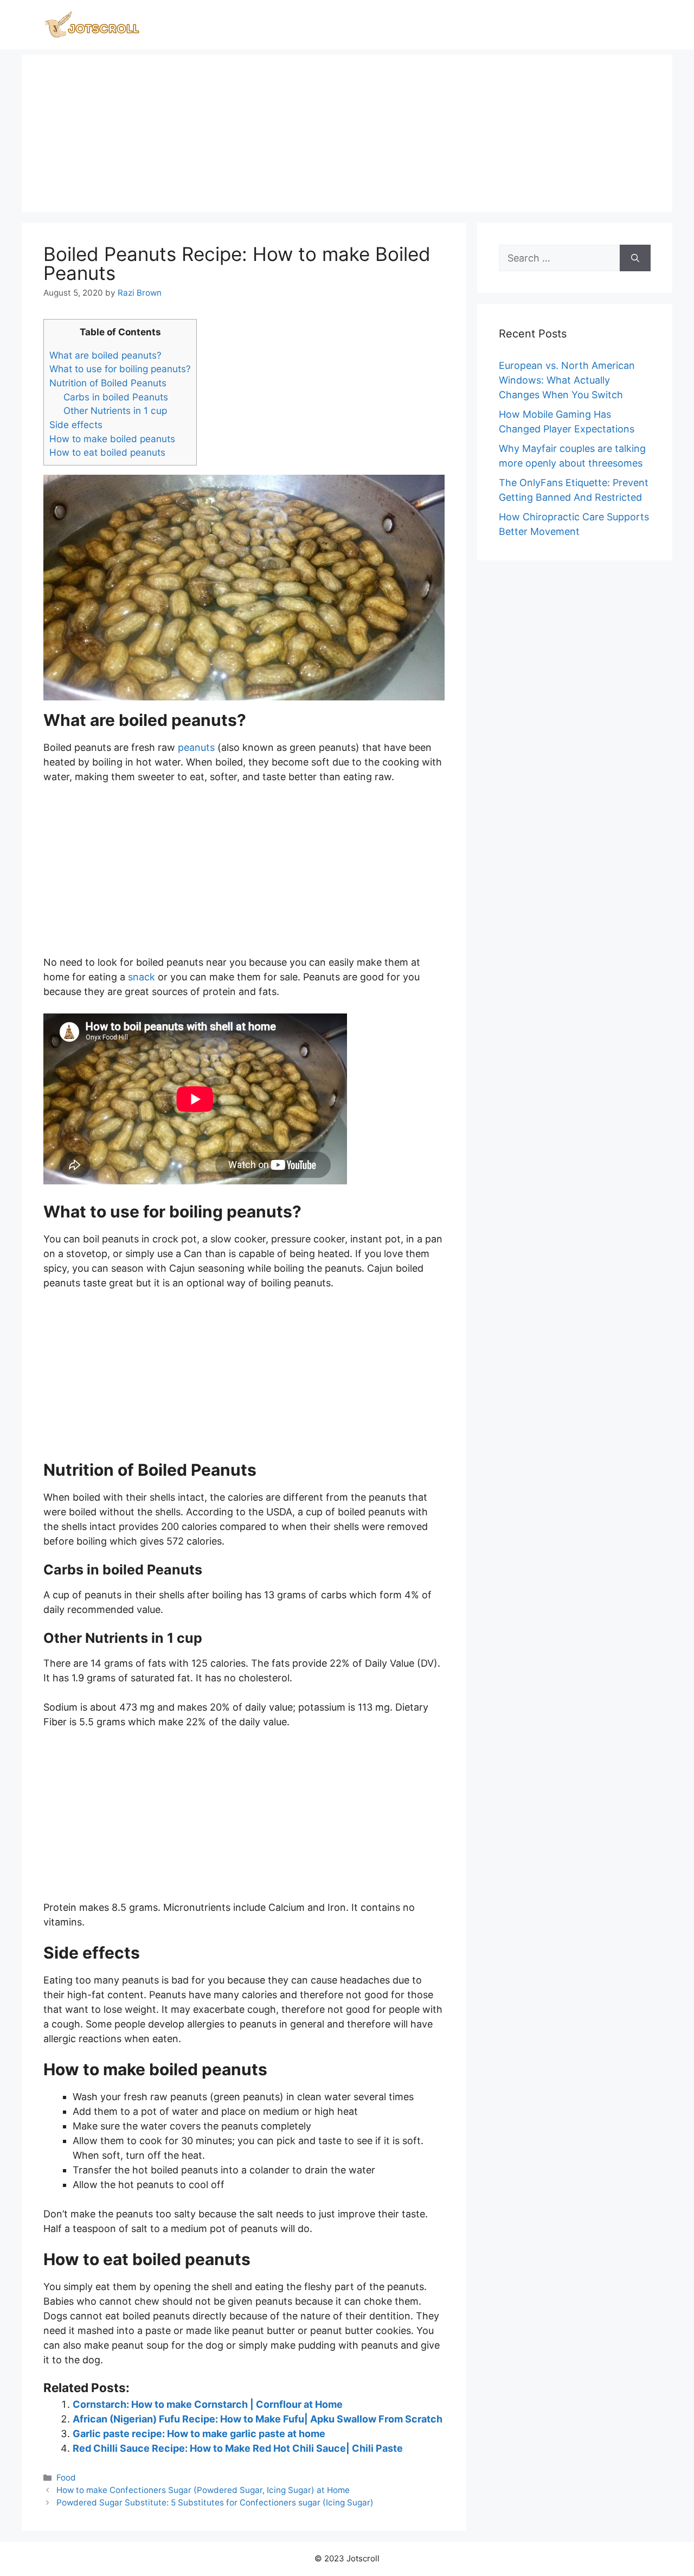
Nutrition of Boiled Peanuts (108, 383)
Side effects (76, 425)
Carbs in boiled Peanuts (116, 397)
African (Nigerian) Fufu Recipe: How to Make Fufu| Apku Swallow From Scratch (258, 2419)
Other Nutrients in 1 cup (115, 410)
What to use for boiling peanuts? (120, 369)
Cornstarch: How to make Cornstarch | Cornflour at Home (208, 2404)
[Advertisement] (347, 131)
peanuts (196, 747)
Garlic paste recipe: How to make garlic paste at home (199, 2434)
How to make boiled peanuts (112, 439)
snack (142, 977)
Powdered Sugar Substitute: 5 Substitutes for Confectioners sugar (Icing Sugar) (215, 2502)
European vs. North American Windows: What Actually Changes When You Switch (567, 380)
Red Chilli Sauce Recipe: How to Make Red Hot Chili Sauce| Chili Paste (238, 2448)
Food (66, 2478)
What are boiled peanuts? (105, 355)
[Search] (635, 258)
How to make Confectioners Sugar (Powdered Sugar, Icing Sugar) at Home (203, 2490)
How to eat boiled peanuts (107, 452)
